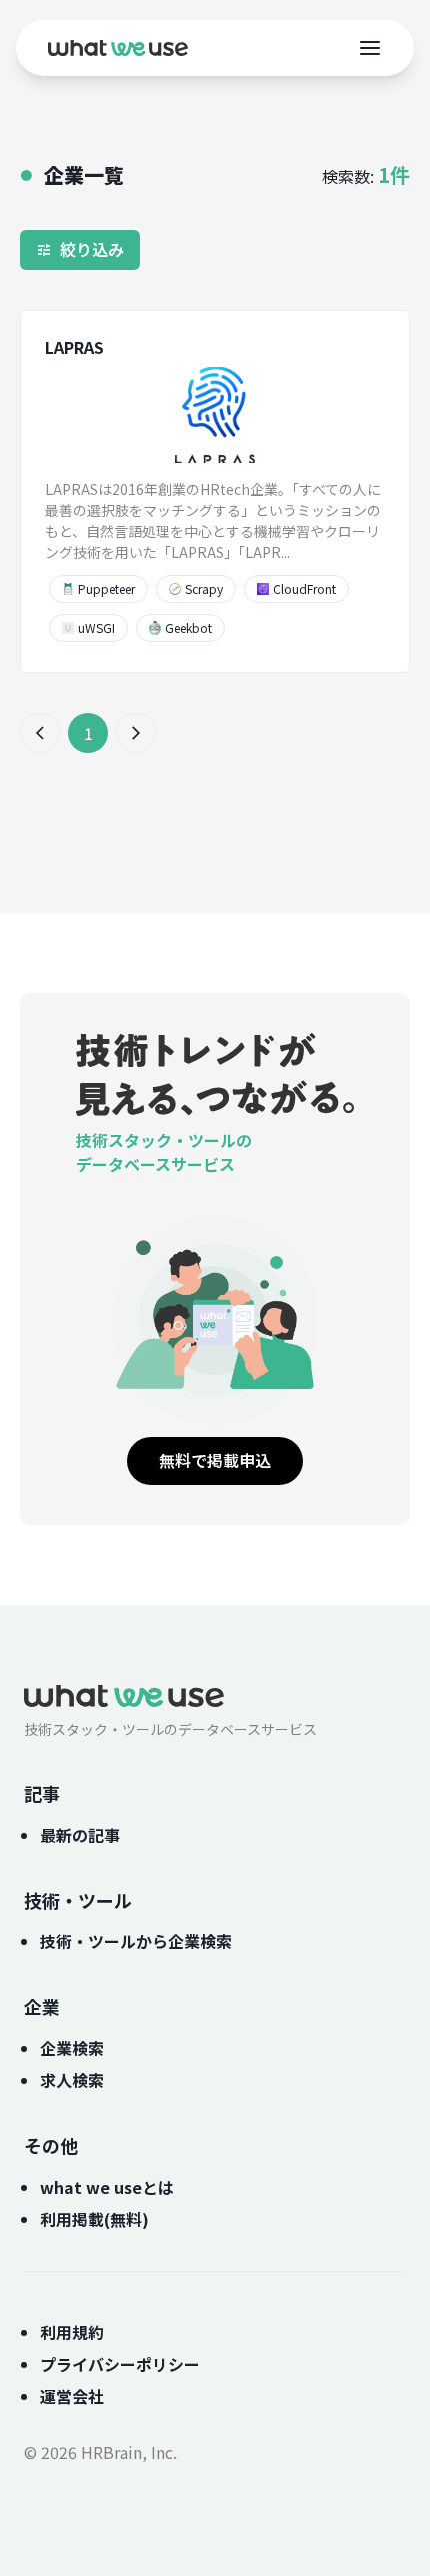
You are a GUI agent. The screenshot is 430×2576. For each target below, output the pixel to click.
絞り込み (92, 249)
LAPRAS (74, 347)
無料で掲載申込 (215, 1460)
